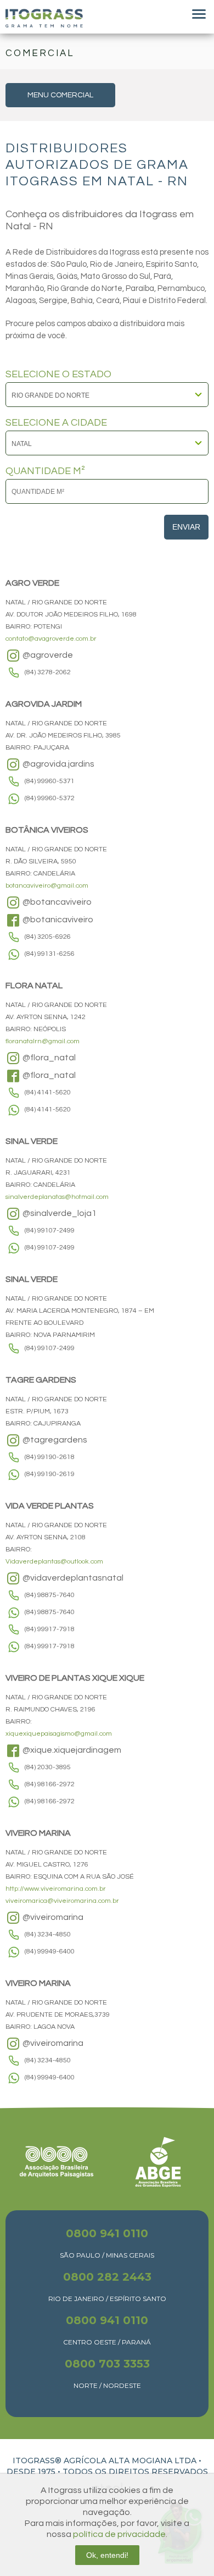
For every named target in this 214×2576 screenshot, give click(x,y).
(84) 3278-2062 (48, 672)
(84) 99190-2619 (50, 1474)
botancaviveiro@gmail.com (47, 886)
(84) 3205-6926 (48, 937)
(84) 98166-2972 (50, 1784)
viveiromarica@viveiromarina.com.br (62, 1901)
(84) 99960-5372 (50, 798)
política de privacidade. (120, 2534)
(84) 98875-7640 (50, 1595)
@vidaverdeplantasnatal (72, 1578)
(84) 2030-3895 (48, 1767)
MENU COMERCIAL (60, 95)
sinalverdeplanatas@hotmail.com (57, 1197)
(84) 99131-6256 (50, 954)
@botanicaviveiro (57, 920)
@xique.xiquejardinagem (71, 1750)
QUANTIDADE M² (45, 471)
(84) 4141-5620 (48, 1092)
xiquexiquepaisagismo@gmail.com (59, 1734)
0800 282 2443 (107, 2277)
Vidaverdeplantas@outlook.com (54, 1562)
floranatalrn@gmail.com (43, 1041)
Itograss (44, 18)
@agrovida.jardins (58, 764)
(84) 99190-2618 (50, 1457)
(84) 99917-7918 (50, 1629)
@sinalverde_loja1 (59, 1213)
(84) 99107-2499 (50, 1231)
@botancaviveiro (56, 902)
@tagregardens (54, 1440)
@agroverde (47, 655)
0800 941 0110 (107, 2233)
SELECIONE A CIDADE (56, 423)
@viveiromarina (52, 1917)
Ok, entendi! (107, 2555)
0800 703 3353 (107, 2364)
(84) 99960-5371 (50, 781)
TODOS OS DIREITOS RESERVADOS (135, 2472)
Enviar (186, 527)
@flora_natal (48, 1058)
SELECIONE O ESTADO (58, 375)
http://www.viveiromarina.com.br (56, 1889)
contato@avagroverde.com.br (51, 639)
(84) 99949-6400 (50, 1952)
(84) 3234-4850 (48, 1934)
